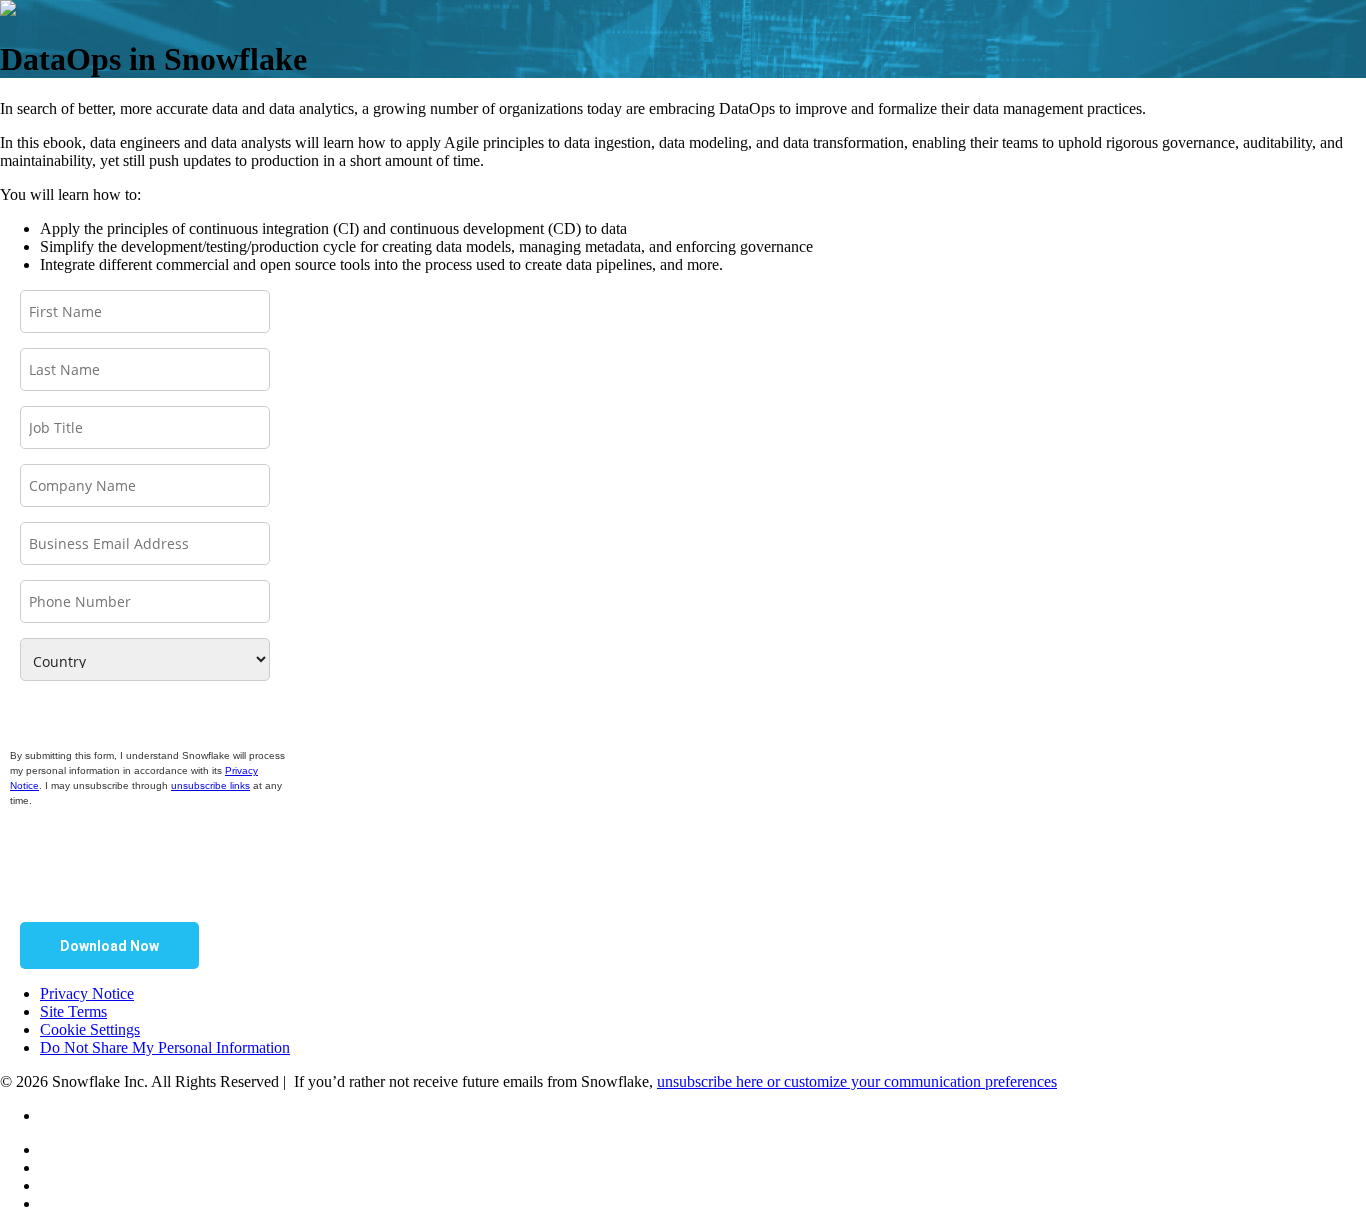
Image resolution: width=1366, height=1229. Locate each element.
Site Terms (73, 1011)
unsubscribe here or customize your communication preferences (857, 1081)
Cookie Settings (90, 1029)
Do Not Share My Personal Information (165, 1047)
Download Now (109, 946)
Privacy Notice (87, 993)
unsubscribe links (210, 785)
